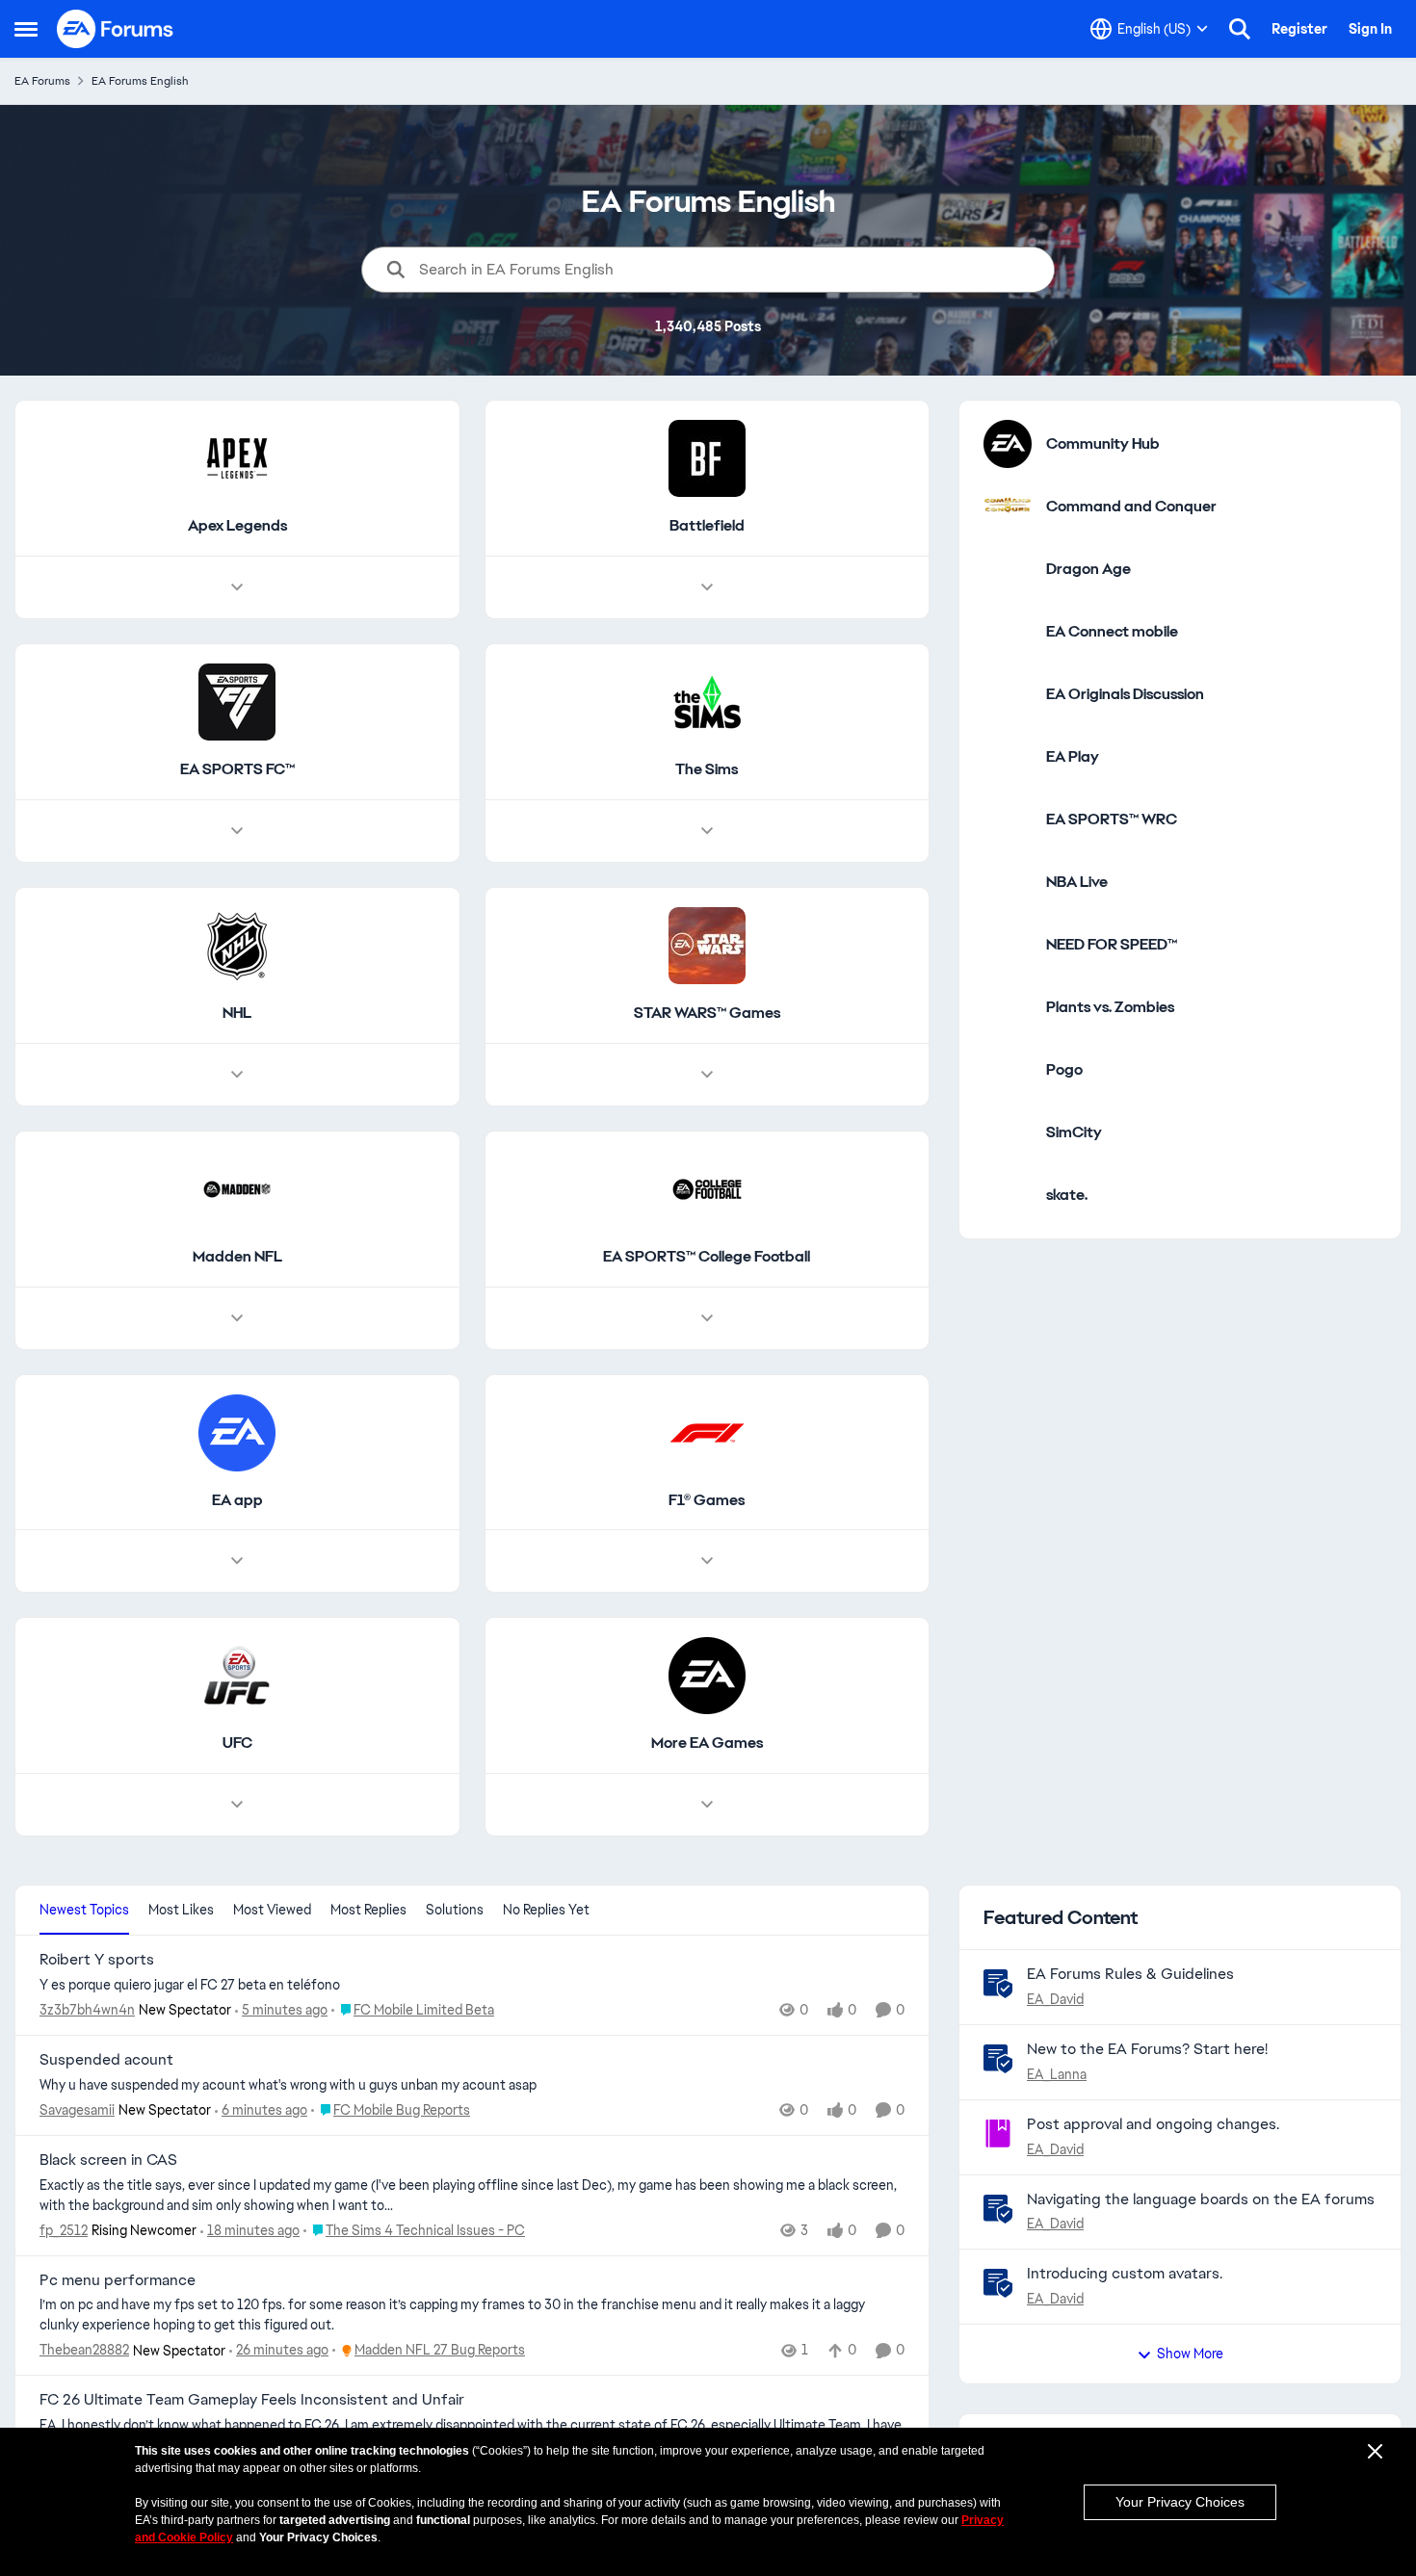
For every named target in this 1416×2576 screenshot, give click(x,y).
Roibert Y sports (97, 1960)
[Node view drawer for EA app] (237, 1561)
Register (1299, 29)
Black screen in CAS (108, 2160)
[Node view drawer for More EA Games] (707, 1805)
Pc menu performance (118, 2280)
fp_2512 (64, 2230)
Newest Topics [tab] (84, 1910)
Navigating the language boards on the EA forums (1201, 2199)
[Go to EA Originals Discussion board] (1008, 694)
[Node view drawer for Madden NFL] (237, 1318)
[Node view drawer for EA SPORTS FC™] (237, 831)
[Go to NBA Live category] (1008, 882)
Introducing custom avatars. (1125, 2273)
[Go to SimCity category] (1008, 1132)
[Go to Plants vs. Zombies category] (1008, 1007)
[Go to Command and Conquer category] (1008, 507)
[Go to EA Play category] (1008, 757)
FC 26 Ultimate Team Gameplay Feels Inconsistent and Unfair (252, 2400)
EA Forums (42, 81)
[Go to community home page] (116, 29)
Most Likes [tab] (181, 1910)
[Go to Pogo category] (1008, 1070)
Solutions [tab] (455, 1910)
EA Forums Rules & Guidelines (1130, 1974)
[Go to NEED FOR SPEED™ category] (1008, 945)
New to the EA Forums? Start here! (1147, 2049)
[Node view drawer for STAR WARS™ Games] (707, 1075)
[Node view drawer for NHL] (237, 1075)
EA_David (1055, 1999)
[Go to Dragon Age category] (1008, 569)
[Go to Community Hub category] (1008, 444)
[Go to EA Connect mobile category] (1008, 632)
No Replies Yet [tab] (546, 1910)
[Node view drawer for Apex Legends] (237, 587)
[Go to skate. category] (1008, 1195)
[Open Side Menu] (26, 29)
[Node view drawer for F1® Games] (707, 1561)
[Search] (1240, 29)
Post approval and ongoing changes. (1153, 2124)
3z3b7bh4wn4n (87, 2010)
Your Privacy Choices (1180, 2502)
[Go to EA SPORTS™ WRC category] (1008, 820)
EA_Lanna (1057, 2074)
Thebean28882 (84, 2350)
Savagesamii (77, 2110)
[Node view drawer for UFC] (237, 1805)
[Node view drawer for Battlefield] (707, 587)
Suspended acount (106, 2060)
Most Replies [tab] (368, 1910)
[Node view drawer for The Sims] (707, 831)
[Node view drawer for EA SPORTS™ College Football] (707, 1318)
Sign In (1370, 29)
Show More (1190, 2354)
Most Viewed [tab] (272, 1910)
